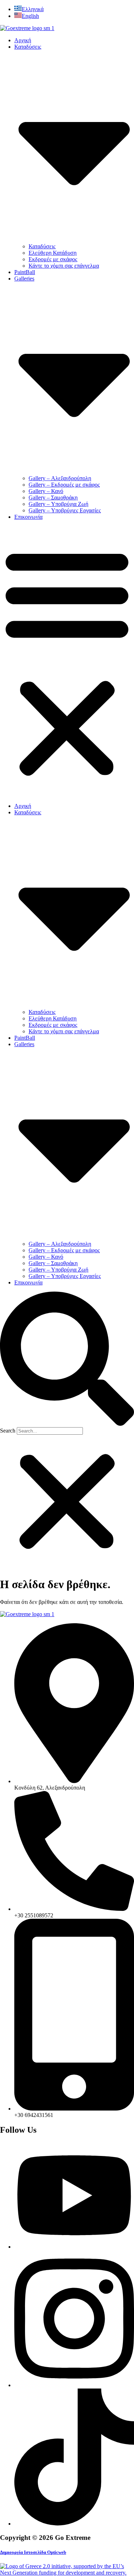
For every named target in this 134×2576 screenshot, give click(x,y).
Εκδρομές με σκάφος (53, 259)
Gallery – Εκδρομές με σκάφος (64, 485)
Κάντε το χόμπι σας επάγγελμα (64, 266)
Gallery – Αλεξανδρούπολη (60, 478)
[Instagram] (74, 2385)
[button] (67, 662)
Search (8, 1431)
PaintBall (25, 272)
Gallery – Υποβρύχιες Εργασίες (65, 510)
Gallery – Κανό (46, 491)
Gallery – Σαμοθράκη (53, 497)
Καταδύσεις (42, 246)
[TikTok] (74, 2524)
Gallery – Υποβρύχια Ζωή (58, 504)
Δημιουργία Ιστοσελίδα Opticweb (33, 2552)
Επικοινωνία (28, 517)
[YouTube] (74, 2247)
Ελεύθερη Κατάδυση (53, 253)
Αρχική (23, 40)
